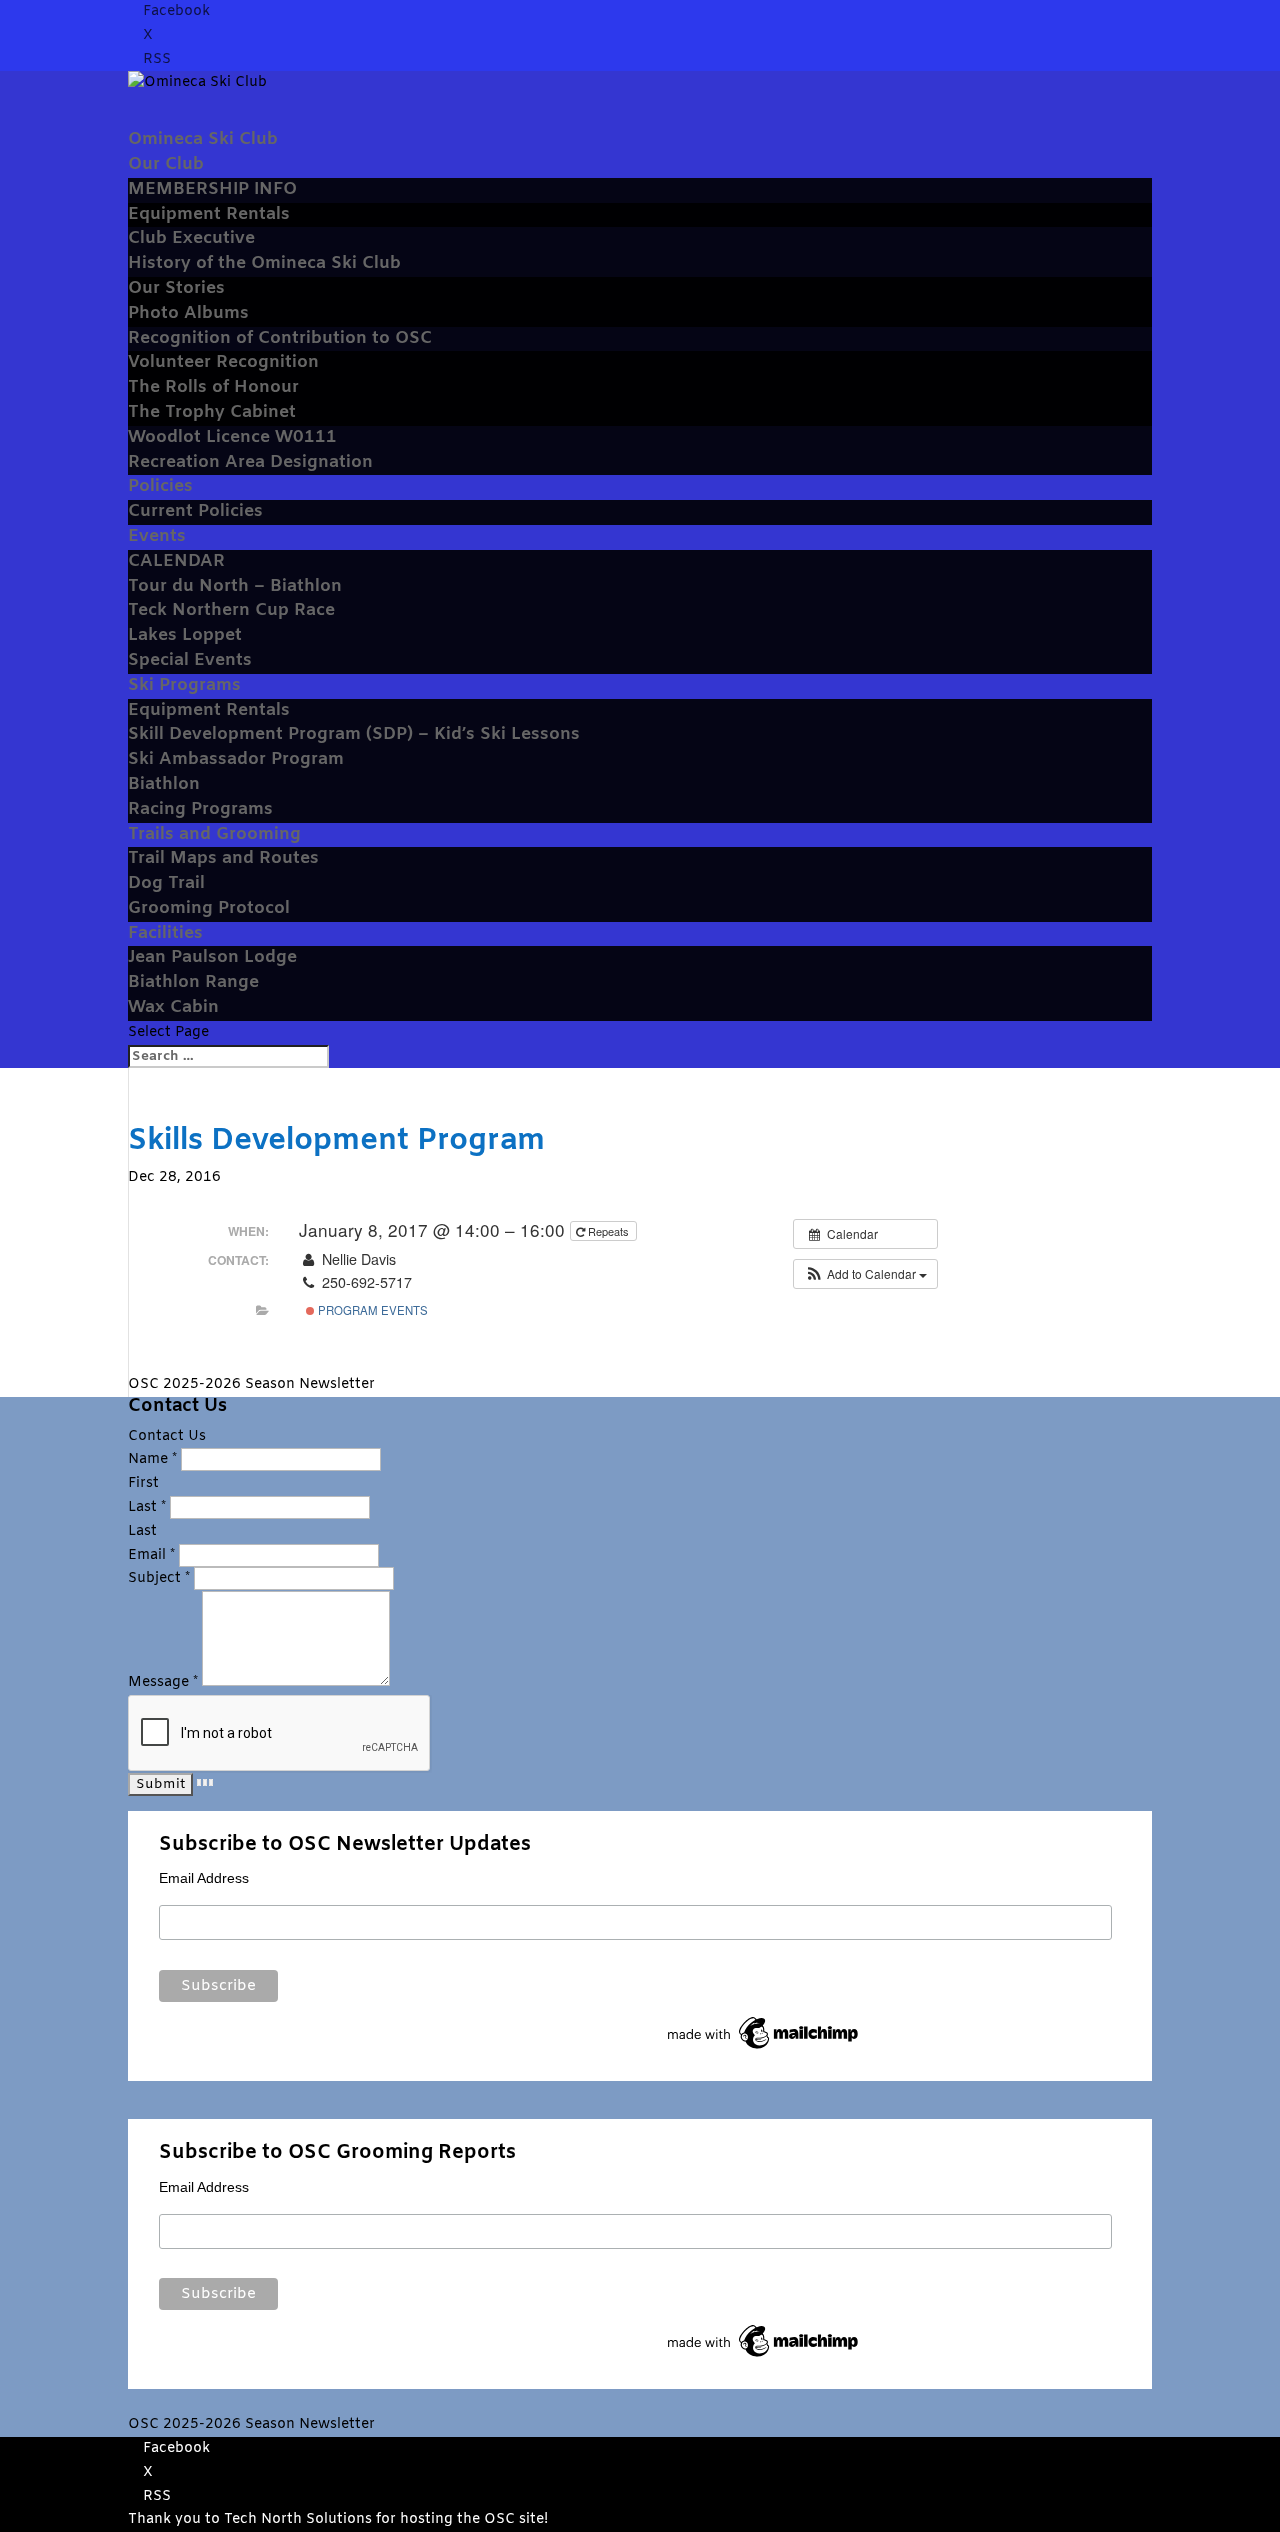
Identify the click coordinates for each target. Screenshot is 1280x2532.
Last (147, 1507)
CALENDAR (176, 561)
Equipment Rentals (209, 214)
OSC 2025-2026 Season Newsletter (251, 1384)
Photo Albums (188, 313)
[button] (865, 1274)
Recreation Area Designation (250, 462)
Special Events (190, 660)
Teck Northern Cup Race (231, 610)
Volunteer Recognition (223, 362)
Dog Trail (166, 883)
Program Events (371, 1310)
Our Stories (176, 288)
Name (152, 1459)
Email (151, 1555)
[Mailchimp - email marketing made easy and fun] (764, 2049)
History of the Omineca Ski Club (264, 263)
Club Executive (191, 238)
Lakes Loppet (185, 635)
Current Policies (195, 511)
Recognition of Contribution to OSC (280, 338)
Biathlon (164, 784)
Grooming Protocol (209, 908)
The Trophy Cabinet (212, 412)
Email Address (204, 1878)
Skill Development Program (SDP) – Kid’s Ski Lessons (354, 734)
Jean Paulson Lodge (212, 957)
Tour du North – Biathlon (235, 586)
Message (163, 1682)
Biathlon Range (193, 982)
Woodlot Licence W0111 (232, 437)
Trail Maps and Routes (223, 858)
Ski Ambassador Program (236, 759)
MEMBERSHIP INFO (212, 189)
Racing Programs (200, 809)
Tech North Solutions (298, 2519)
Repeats (608, 1231)
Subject (159, 1578)
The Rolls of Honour (213, 387)
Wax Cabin (173, 1007)
